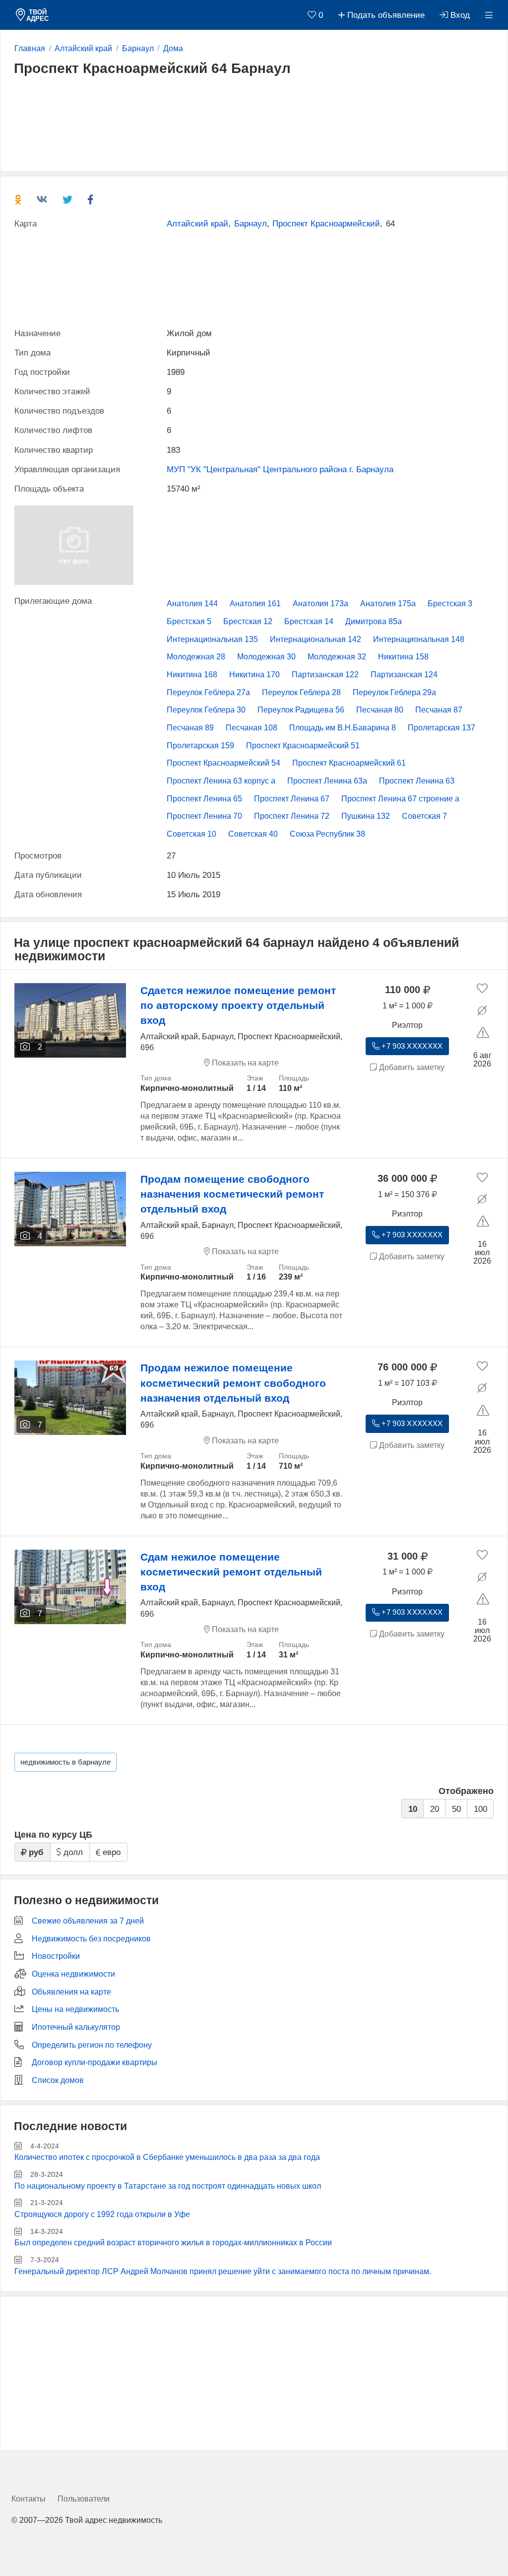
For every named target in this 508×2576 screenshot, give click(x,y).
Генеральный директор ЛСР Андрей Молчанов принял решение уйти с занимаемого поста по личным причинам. (223, 2271)
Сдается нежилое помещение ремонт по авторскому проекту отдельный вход (238, 1005)
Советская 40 (253, 834)
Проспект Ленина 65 (204, 799)
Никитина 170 (254, 675)
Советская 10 (191, 834)
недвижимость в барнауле (65, 1762)
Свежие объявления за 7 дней (88, 1921)
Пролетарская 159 (200, 746)
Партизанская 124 (404, 675)
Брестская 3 (450, 604)
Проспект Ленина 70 (204, 816)
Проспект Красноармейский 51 (303, 746)
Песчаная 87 (439, 710)
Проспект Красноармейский (326, 224)
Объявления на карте (71, 1992)
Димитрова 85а (374, 621)
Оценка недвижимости (73, 1974)
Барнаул (251, 224)
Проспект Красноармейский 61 (349, 763)
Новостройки (56, 1956)
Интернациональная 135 (212, 639)
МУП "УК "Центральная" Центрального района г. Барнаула (280, 469)
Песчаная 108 (252, 728)
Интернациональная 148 (419, 639)
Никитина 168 (192, 675)
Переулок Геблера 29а (394, 692)
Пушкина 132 (366, 816)
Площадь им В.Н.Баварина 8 (343, 728)
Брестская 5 (189, 621)
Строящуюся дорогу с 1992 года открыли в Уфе (102, 2214)
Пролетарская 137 (442, 728)
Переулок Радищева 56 (301, 710)
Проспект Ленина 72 (292, 816)
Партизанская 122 (325, 675)
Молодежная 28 (196, 657)
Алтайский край (197, 224)
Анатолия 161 (255, 604)
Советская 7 (424, 816)
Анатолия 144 (192, 604)
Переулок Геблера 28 (301, 692)
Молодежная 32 (337, 657)
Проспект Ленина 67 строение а (400, 799)
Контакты (29, 2499)
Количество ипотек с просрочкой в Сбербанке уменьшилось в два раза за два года (167, 2157)
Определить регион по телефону (92, 2045)
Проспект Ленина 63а (327, 781)
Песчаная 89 (190, 728)
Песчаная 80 (380, 710)
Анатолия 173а (320, 604)
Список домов (58, 2080)
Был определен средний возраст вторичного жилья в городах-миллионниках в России (173, 2243)
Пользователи (84, 2499)
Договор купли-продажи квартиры (95, 2062)
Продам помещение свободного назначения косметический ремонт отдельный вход (232, 1194)
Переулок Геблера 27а (208, 692)
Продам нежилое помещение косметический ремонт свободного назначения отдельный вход (233, 1383)
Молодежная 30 (266, 657)
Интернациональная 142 (316, 639)
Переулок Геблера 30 (206, 710)
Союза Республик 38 (327, 834)
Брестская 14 (309, 621)
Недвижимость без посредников (91, 1939)
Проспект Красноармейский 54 (223, 763)
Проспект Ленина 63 (417, 781)
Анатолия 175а (388, 604)
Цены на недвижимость (75, 2009)
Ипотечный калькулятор (76, 2027)
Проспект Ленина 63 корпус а (221, 781)
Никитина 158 (403, 657)
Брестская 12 (248, 621)
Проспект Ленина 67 (292, 799)
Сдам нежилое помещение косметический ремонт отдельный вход (231, 1572)
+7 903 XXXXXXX (411, 1046)
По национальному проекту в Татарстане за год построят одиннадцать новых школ (168, 2186)
